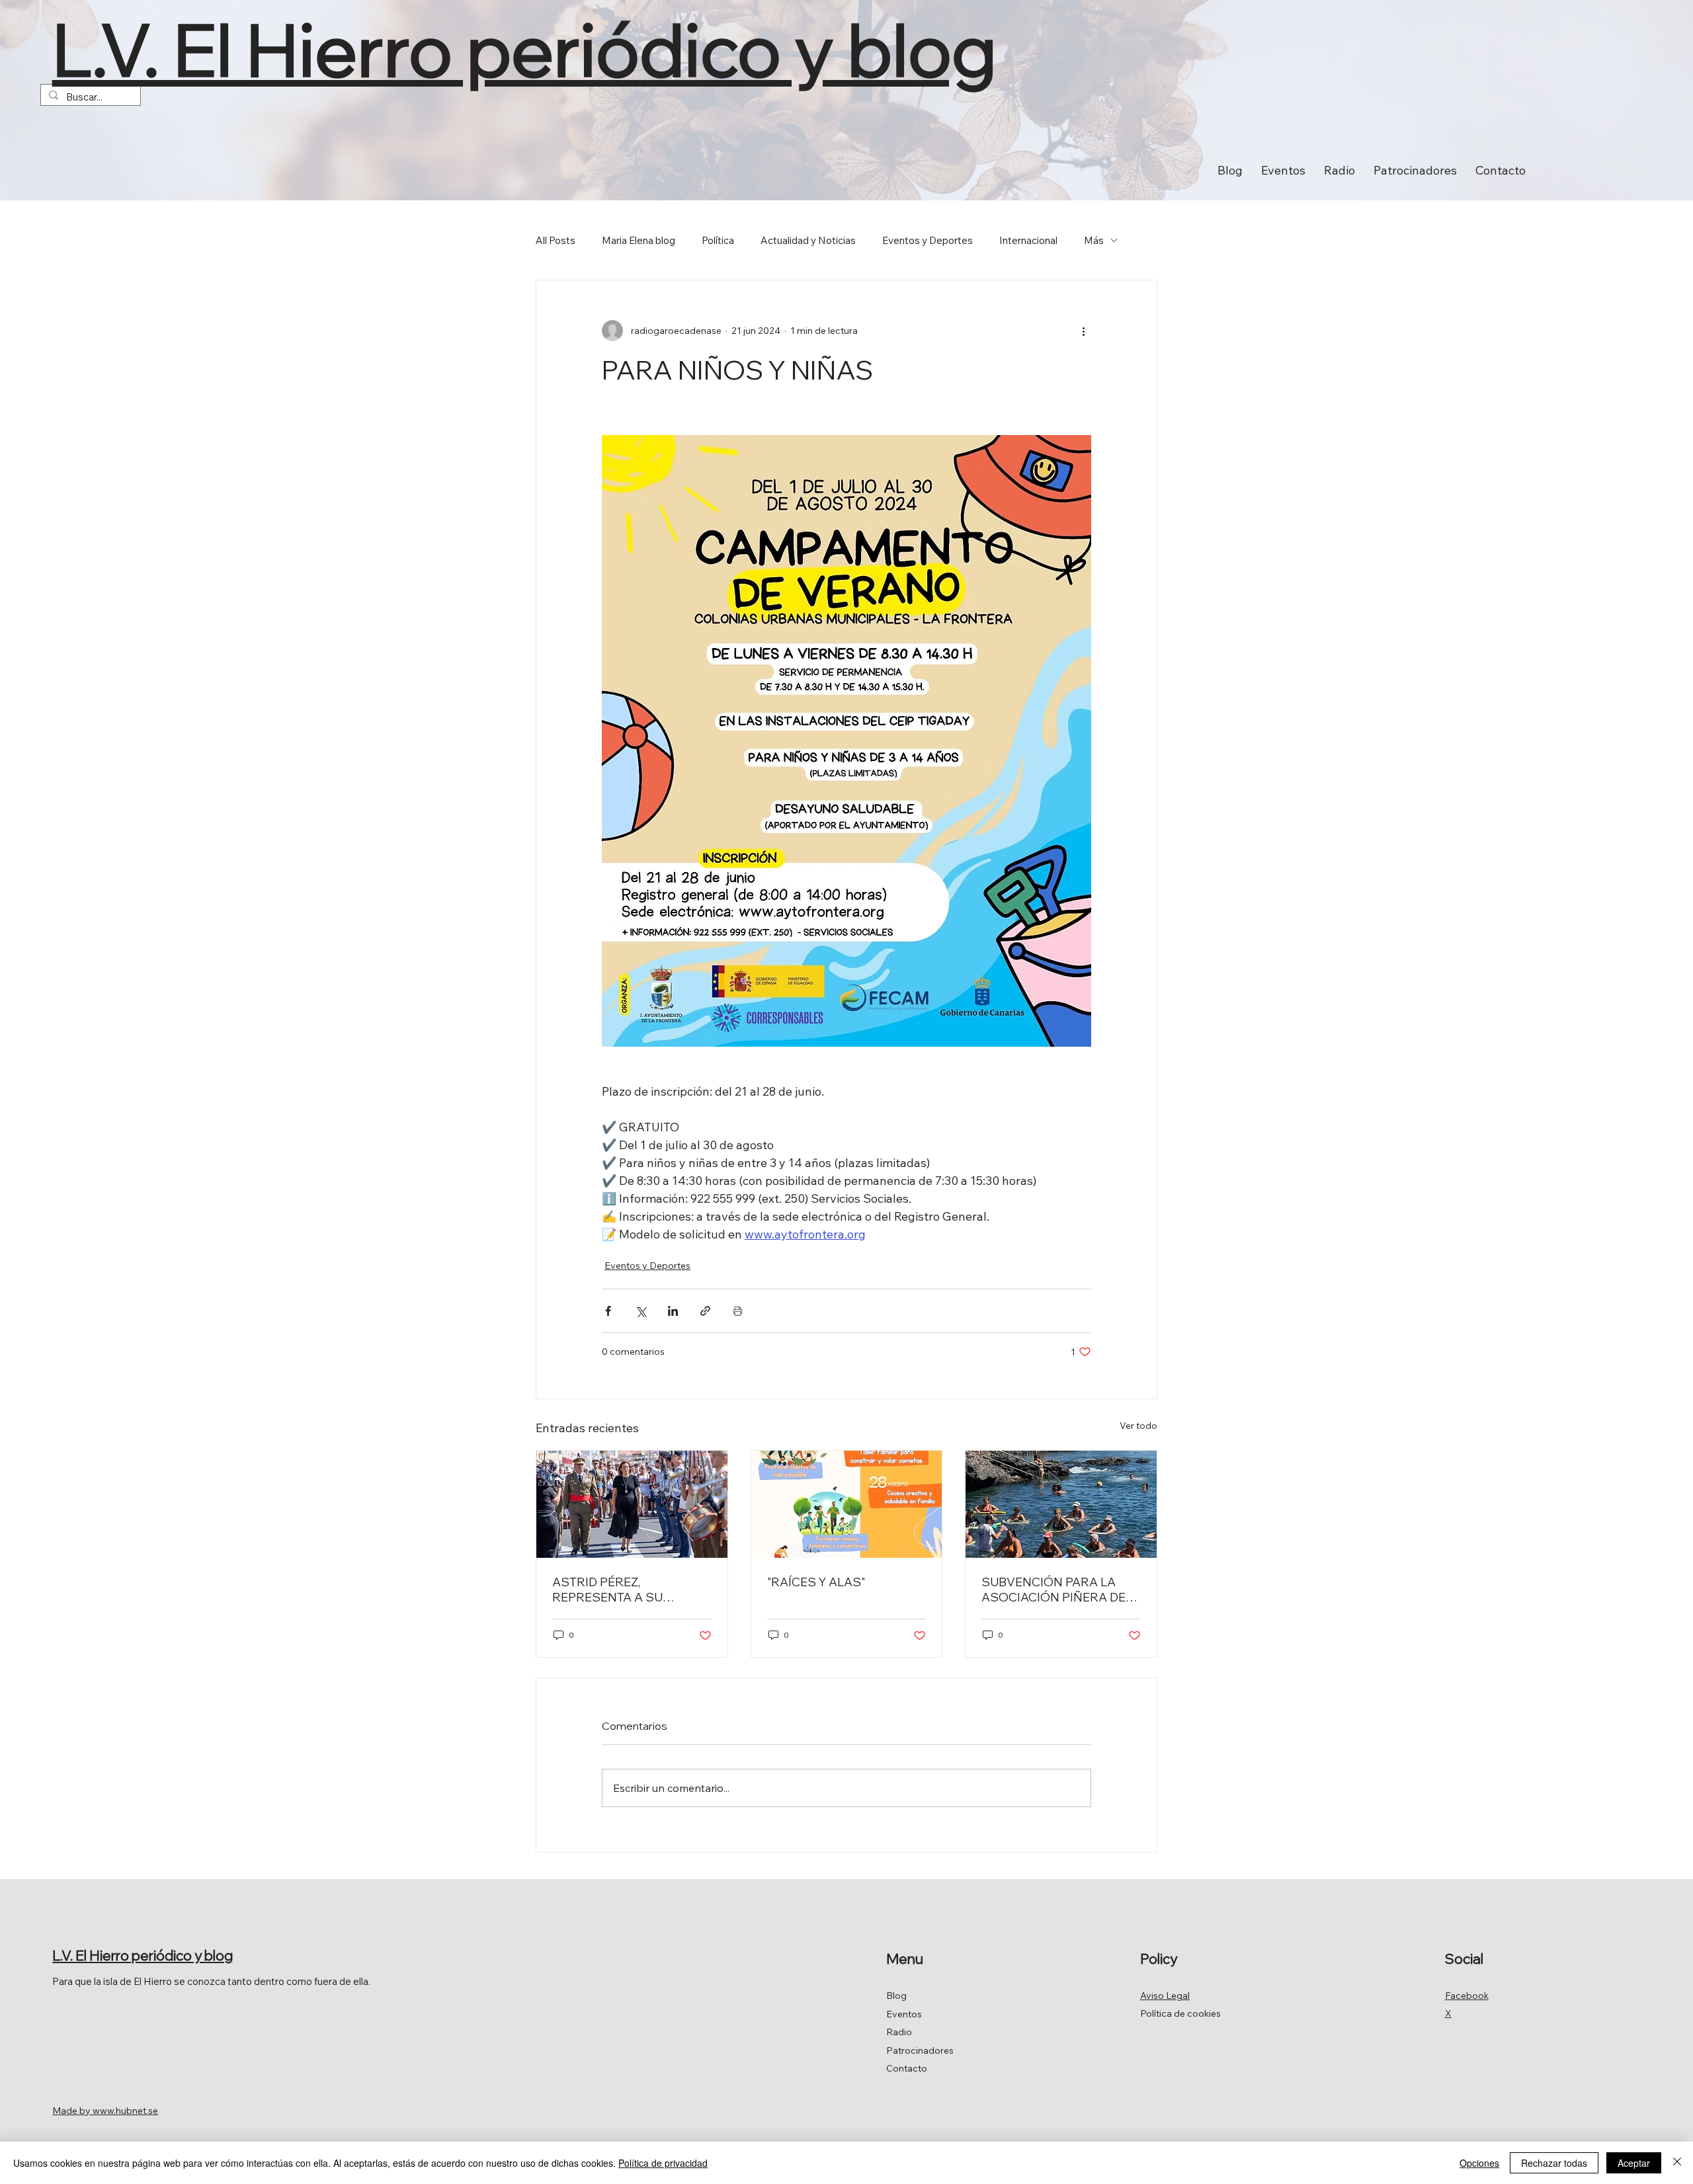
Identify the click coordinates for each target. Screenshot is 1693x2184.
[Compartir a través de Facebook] (608, 1311)
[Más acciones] (1083, 331)
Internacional (1028, 240)
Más (1094, 240)
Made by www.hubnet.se (105, 2111)
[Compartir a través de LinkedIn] (673, 1311)
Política (718, 240)
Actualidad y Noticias (808, 240)
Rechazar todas (1554, 2163)
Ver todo (1138, 1426)
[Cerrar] (1677, 2163)
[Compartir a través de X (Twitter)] (640, 1311)
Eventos (904, 2014)
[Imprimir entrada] (738, 1311)
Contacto (907, 2068)
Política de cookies (1180, 2013)
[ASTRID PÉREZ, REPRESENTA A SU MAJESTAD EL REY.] (632, 1504)
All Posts (556, 240)
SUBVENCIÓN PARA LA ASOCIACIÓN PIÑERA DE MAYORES (1053, 1590)
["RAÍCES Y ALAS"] (847, 1504)
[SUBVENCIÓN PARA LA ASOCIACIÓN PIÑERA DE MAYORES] (1061, 1504)
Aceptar (1634, 2163)
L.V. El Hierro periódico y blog (524, 49)
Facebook (1467, 1996)
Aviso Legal (1165, 1996)
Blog (896, 1996)
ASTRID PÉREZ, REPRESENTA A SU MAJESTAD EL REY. (607, 1590)
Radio (899, 2032)
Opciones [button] (1479, 2163)
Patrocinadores (920, 2050)
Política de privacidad (663, 2163)
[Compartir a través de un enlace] (705, 1311)
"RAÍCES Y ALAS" (816, 1582)
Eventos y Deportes (928, 240)
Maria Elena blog (639, 240)
